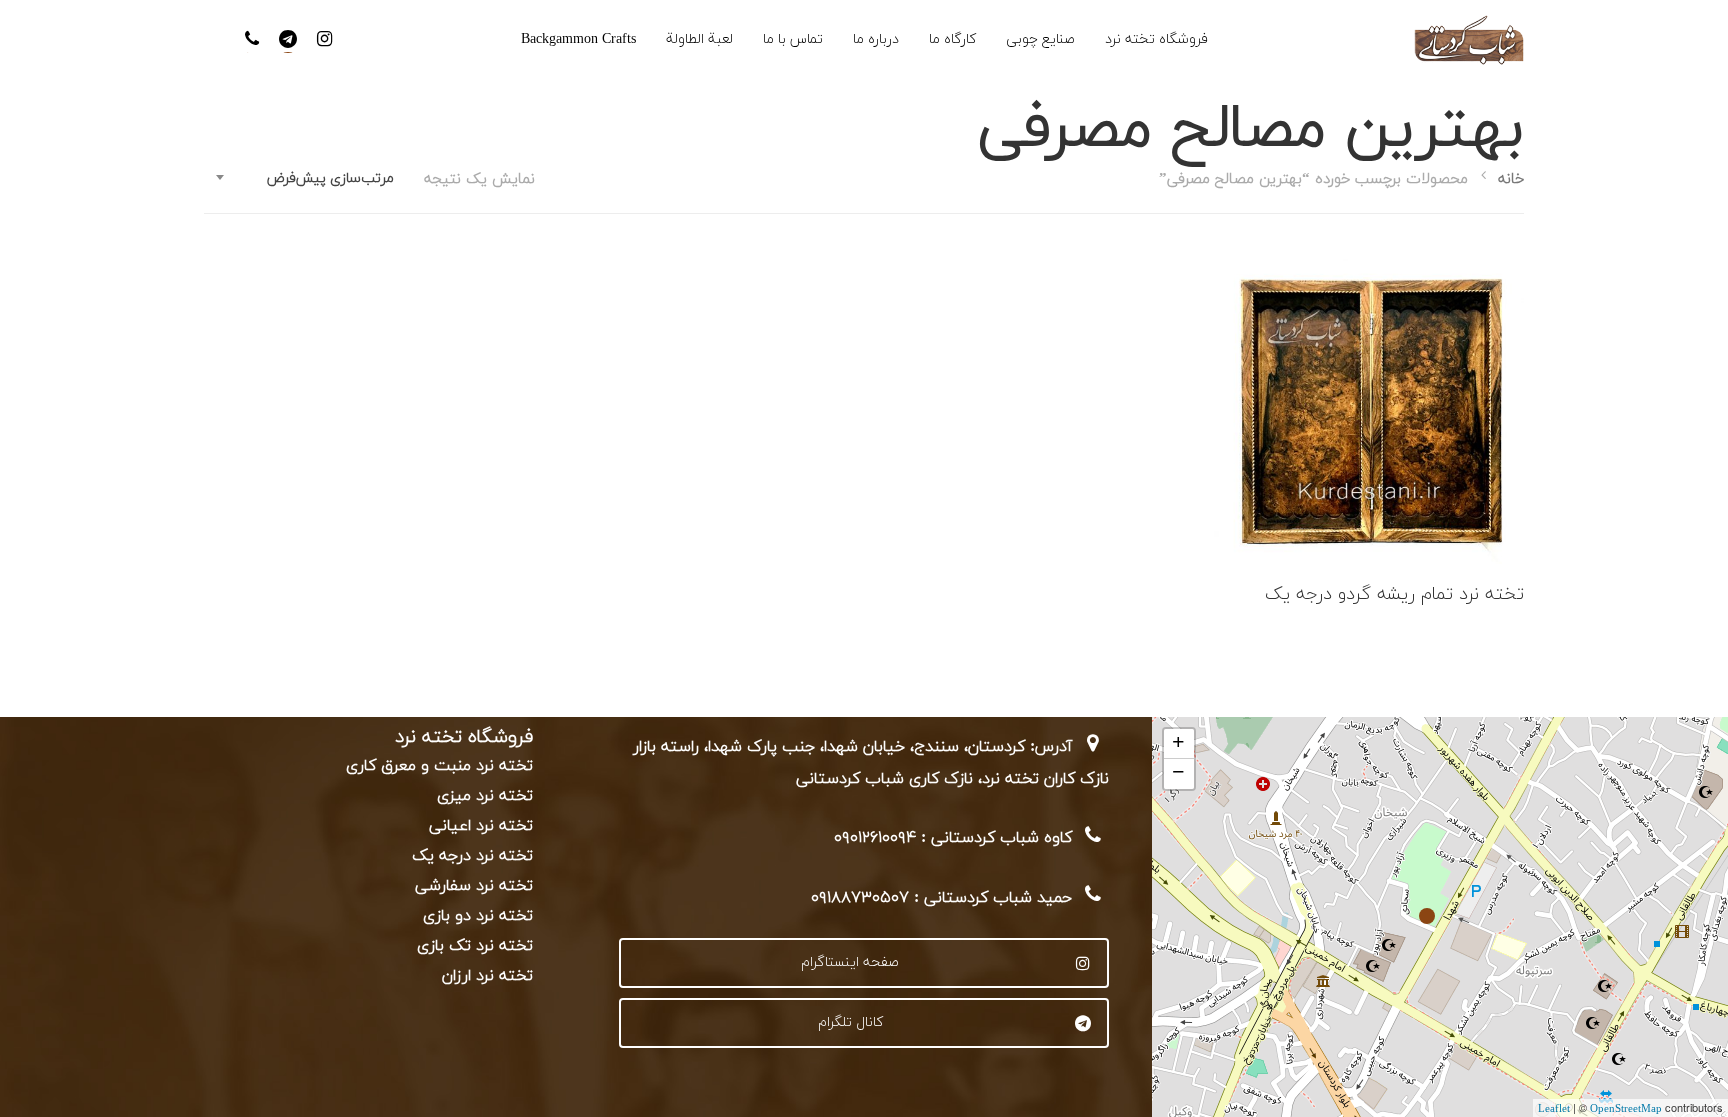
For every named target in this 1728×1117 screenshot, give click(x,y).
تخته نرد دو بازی (478, 916)
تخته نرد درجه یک (472, 856)
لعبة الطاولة (699, 40)
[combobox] (304, 179)
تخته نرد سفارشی (474, 886)
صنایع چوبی (1040, 40)
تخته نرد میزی (485, 796)
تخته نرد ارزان (487, 976)
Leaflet (1554, 1109)
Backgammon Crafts (578, 40)
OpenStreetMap (1626, 1109)
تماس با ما (793, 40)
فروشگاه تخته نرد (1156, 40)
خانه (1511, 179)
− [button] (1178, 774)
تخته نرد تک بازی (475, 946)
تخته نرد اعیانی (481, 826)
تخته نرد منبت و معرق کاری (439, 766)
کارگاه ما (952, 40)
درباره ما (876, 40)
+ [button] (1178, 744)
